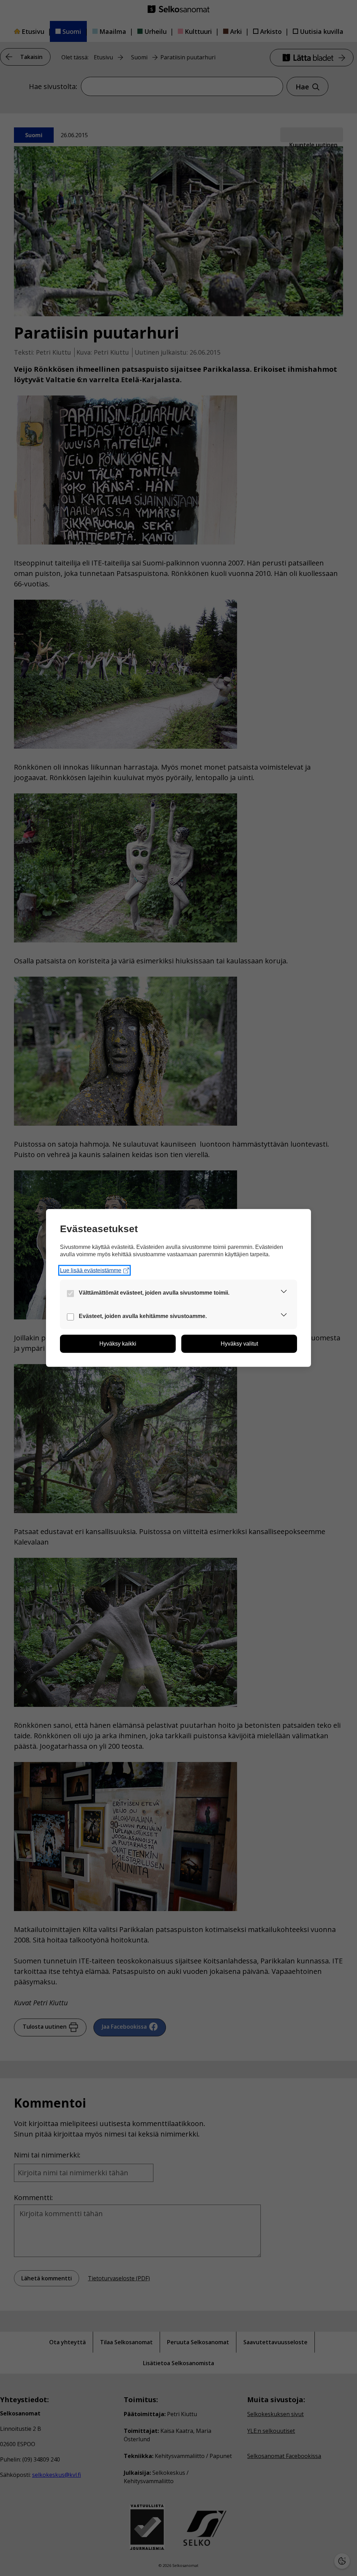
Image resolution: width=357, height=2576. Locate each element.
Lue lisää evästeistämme (91, 1270)
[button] (284, 1293)
